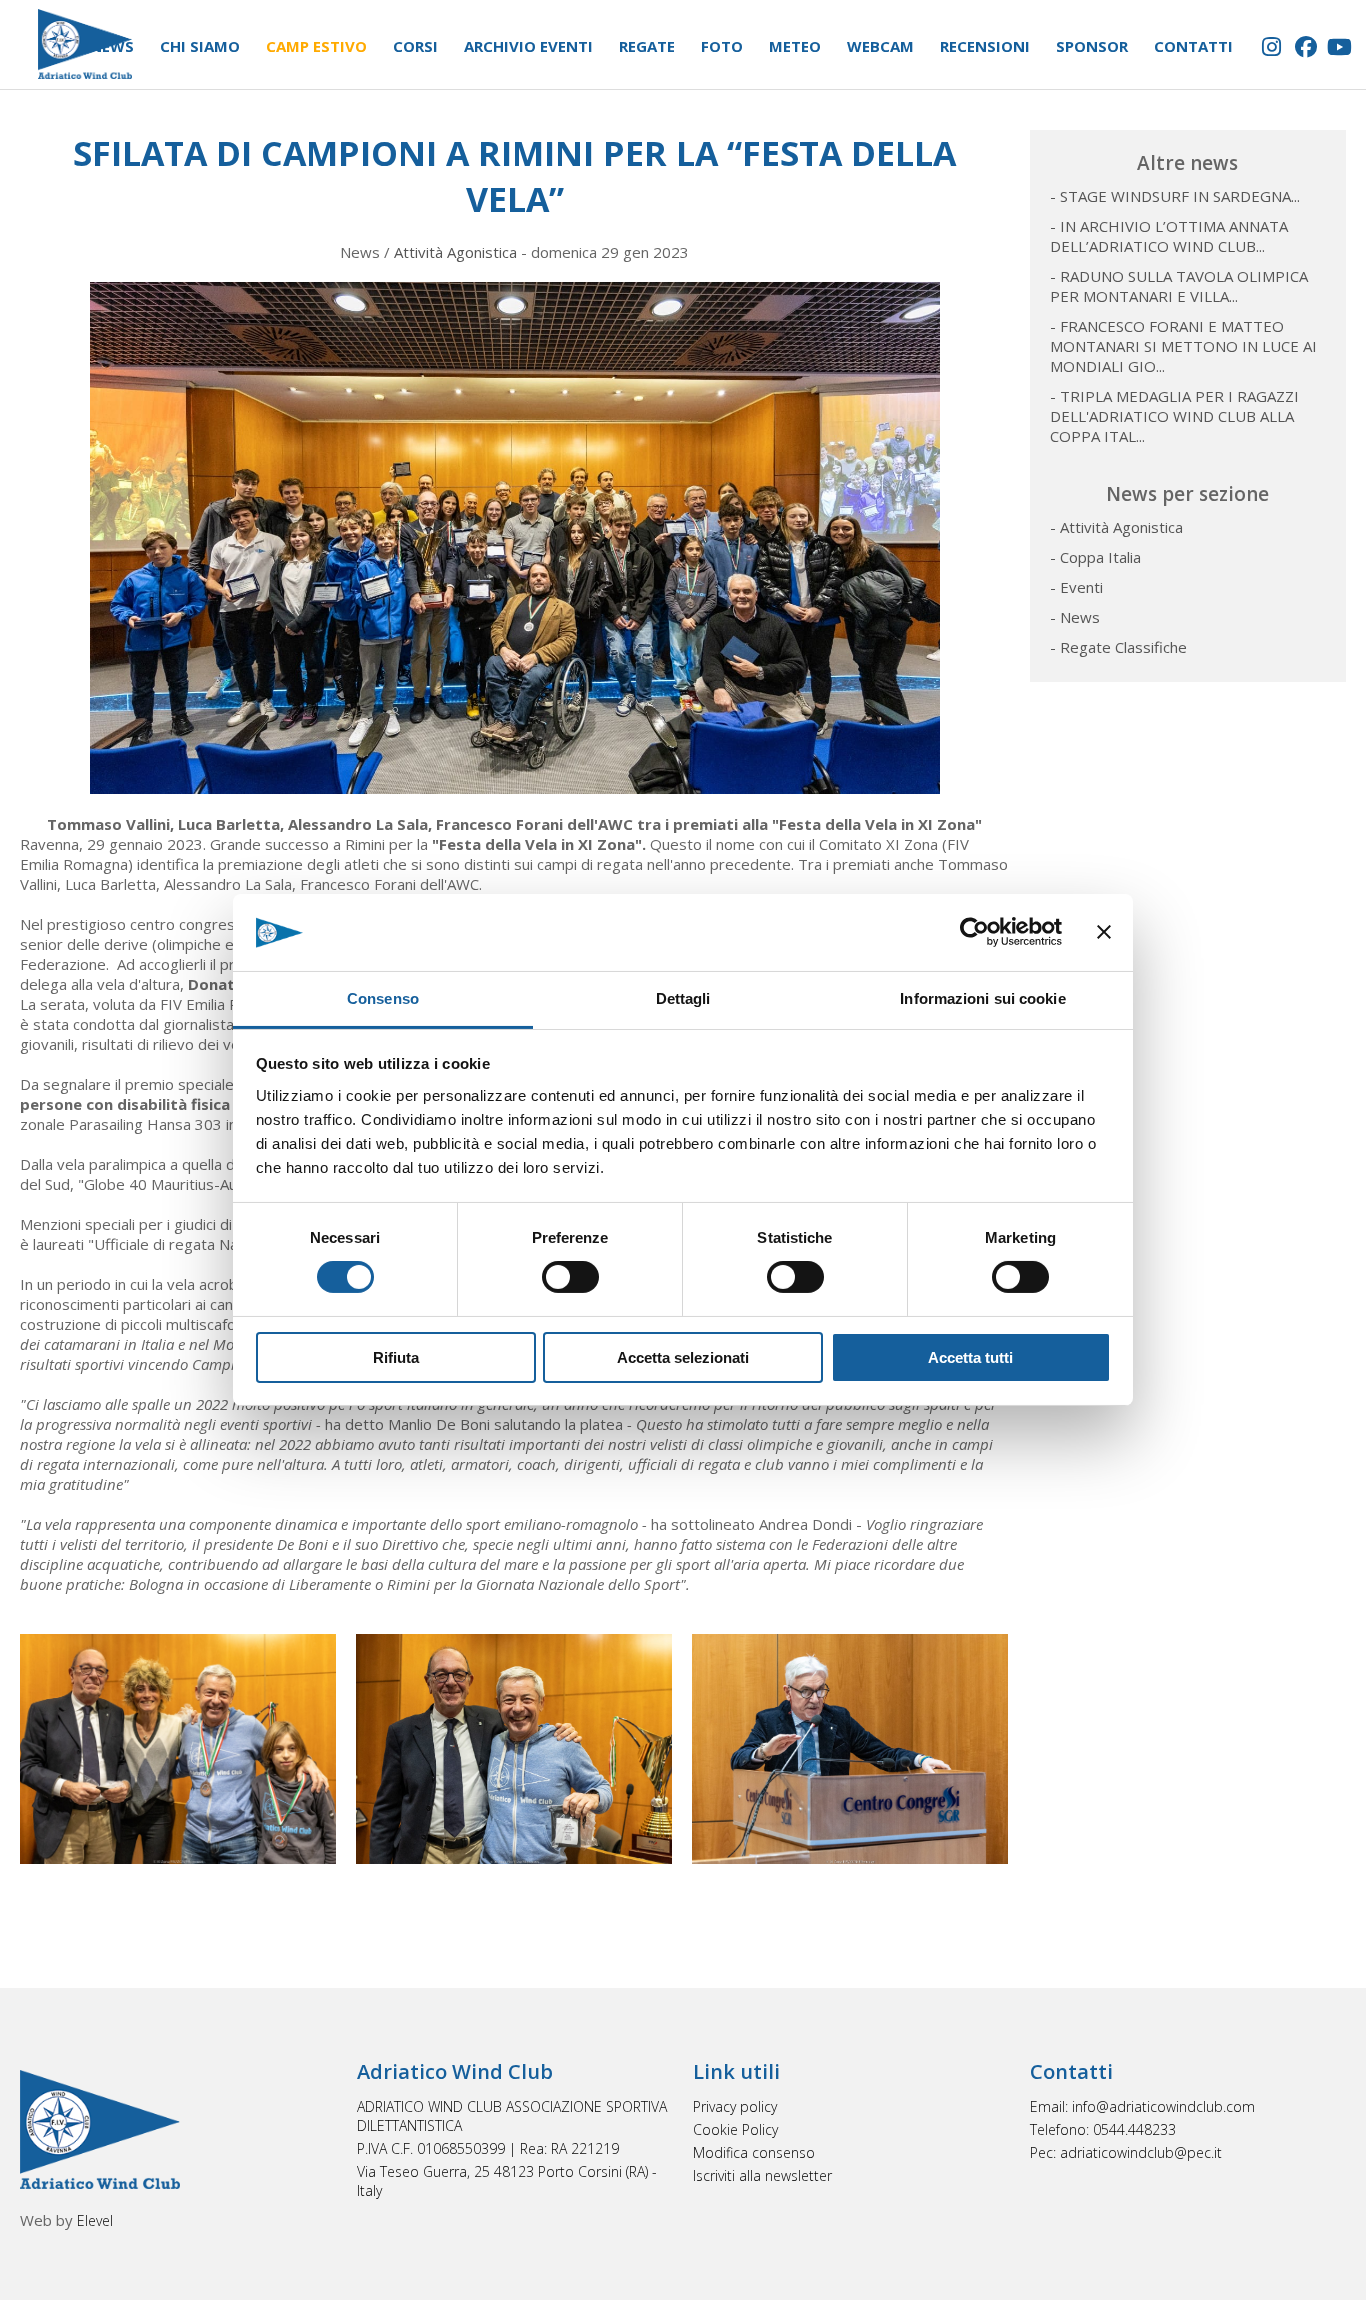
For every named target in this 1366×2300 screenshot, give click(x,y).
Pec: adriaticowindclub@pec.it (1126, 2152)
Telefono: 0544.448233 (1103, 2129)
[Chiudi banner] (1104, 932)
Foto (722, 46)
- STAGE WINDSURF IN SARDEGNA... (1175, 196)
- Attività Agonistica (1116, 527)
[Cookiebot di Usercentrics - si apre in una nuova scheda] (974, 932)
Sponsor (1092, 46)
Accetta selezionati (683, 1357)
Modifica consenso (754, 2152)
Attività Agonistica (455, 252)
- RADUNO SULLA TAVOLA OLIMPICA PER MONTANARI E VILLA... (1179, 286)
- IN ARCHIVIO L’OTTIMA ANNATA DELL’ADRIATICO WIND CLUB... (1169, 236)
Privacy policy (735, 2106)
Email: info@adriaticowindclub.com (1142, 2106)
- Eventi (1076, 587)
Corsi (415, 46)
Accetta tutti (970, 1357)
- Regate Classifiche (1118, 647)
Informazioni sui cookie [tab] (982, 998)
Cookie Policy (735, 2129)
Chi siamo (200, 46)
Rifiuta (396, 1357)
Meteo (795, 46)
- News (1075, 617)
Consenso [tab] (383, 998)
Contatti (1193, 46)
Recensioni (985, 46)
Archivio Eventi (528, 46)
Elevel (95, 2220)
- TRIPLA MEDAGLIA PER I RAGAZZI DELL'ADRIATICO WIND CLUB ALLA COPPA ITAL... (1174, 416)
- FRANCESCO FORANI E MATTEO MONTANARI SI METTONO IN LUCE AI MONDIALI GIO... (1183, 346)
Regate (647, 46)
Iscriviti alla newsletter (762, 2175)
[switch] (570, 1277)
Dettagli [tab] (683, 998)
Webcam (880, 46)
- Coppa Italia (1095, 557)
